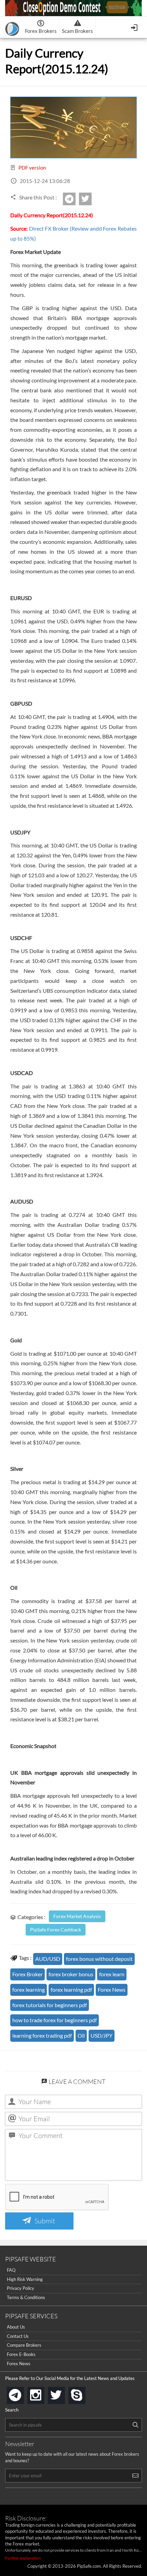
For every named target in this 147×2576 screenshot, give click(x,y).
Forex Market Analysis (77, 1916)
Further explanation (23, 2558)
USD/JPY (102, 2035)
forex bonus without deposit (99, 1959)
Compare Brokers (24, 2345)
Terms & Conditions (26, 2297)
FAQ (11, 2270)
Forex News (112, 1989)
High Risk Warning (25, 2279)
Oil (81, 2035)
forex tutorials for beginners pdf (50, 2005)
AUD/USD (48, 1959)
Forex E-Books (21, 2354)
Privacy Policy (21, 2288)
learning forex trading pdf (42, 2035)
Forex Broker (28, 1974)
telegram (23, 2395)
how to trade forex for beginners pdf (55, 2020)
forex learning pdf (71, 1989)
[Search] (135, 2425)
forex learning (29, 1989)
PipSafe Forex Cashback (56, 1930)
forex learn (112, 1974)
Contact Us (18, 2336)
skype (84, 2393)
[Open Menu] (135, 27)
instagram (43, 2393)
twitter (91, 199)
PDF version (32, 168)
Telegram (75, 201)
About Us (16, 2327)
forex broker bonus (71, 1974)
